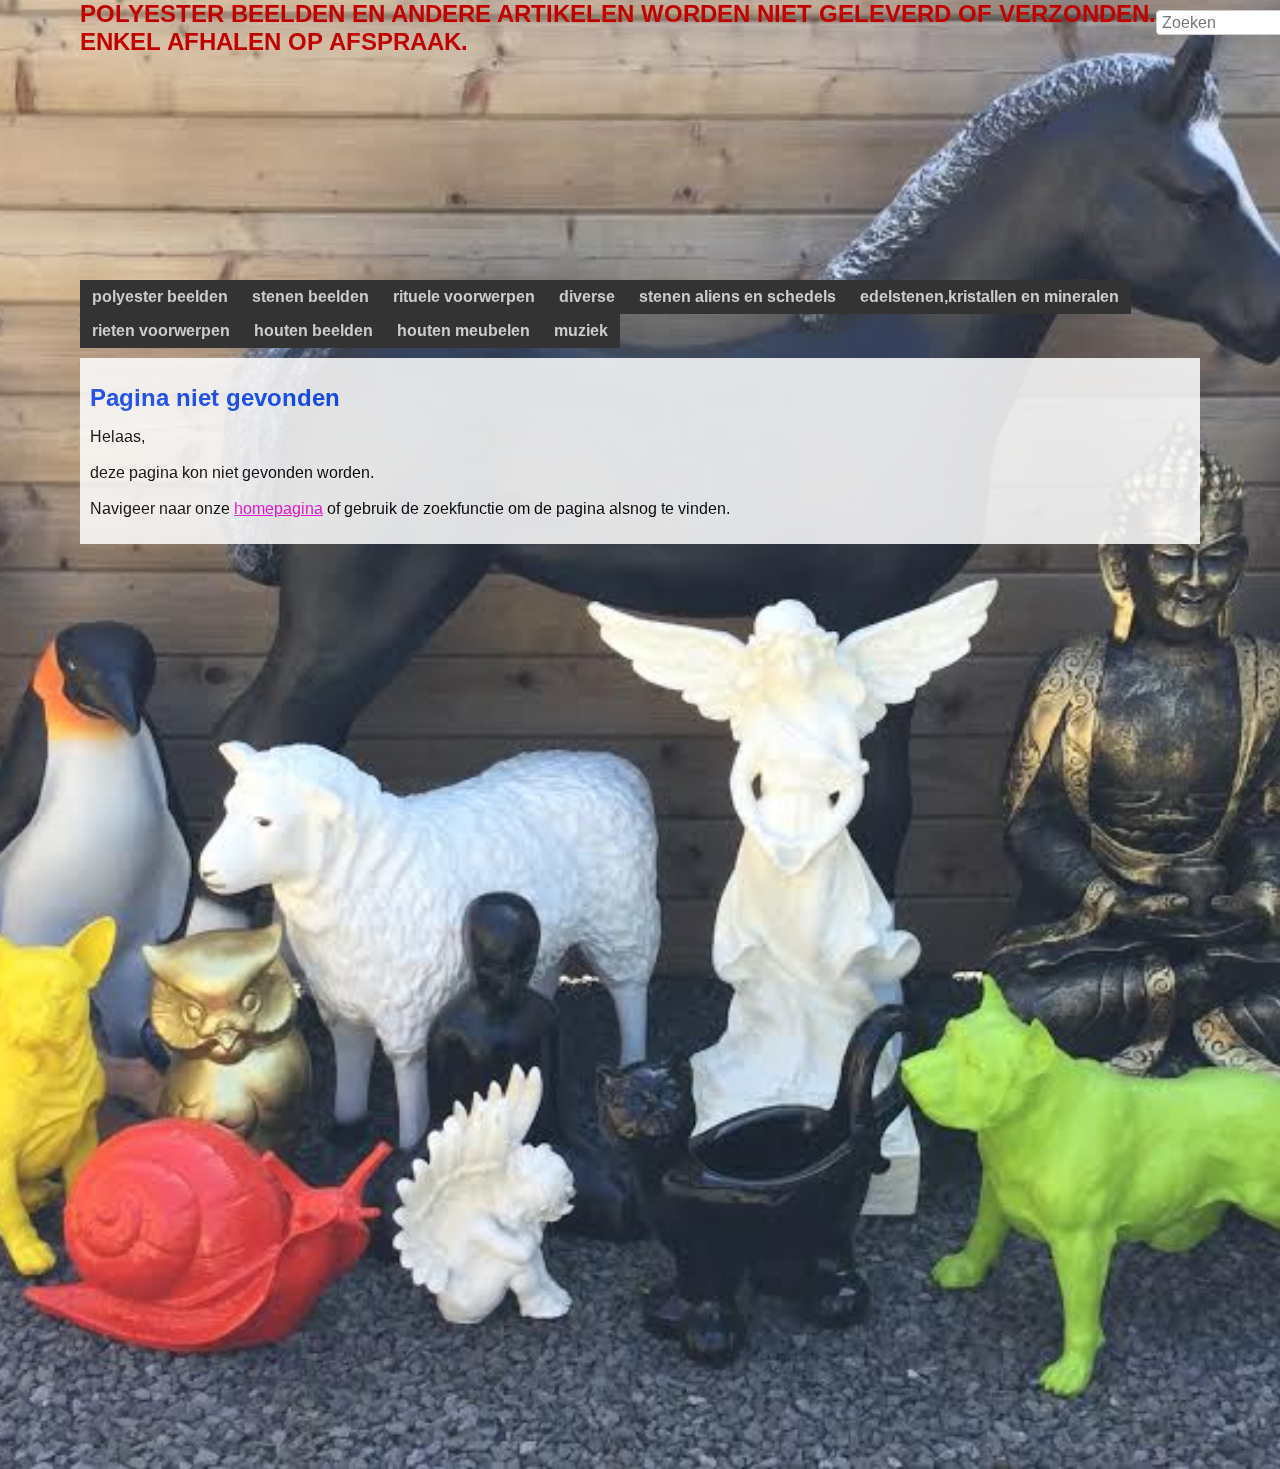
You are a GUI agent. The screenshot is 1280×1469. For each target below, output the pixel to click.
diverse (587, 296)
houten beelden (313, 330)
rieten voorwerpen (161, 330)
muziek (581, 330)
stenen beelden (310, 296)
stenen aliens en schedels (737, 296)
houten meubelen (463, 330)
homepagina (278, 508)
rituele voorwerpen (464, 296)
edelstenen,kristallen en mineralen (989, 296)
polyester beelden (160, 296)
